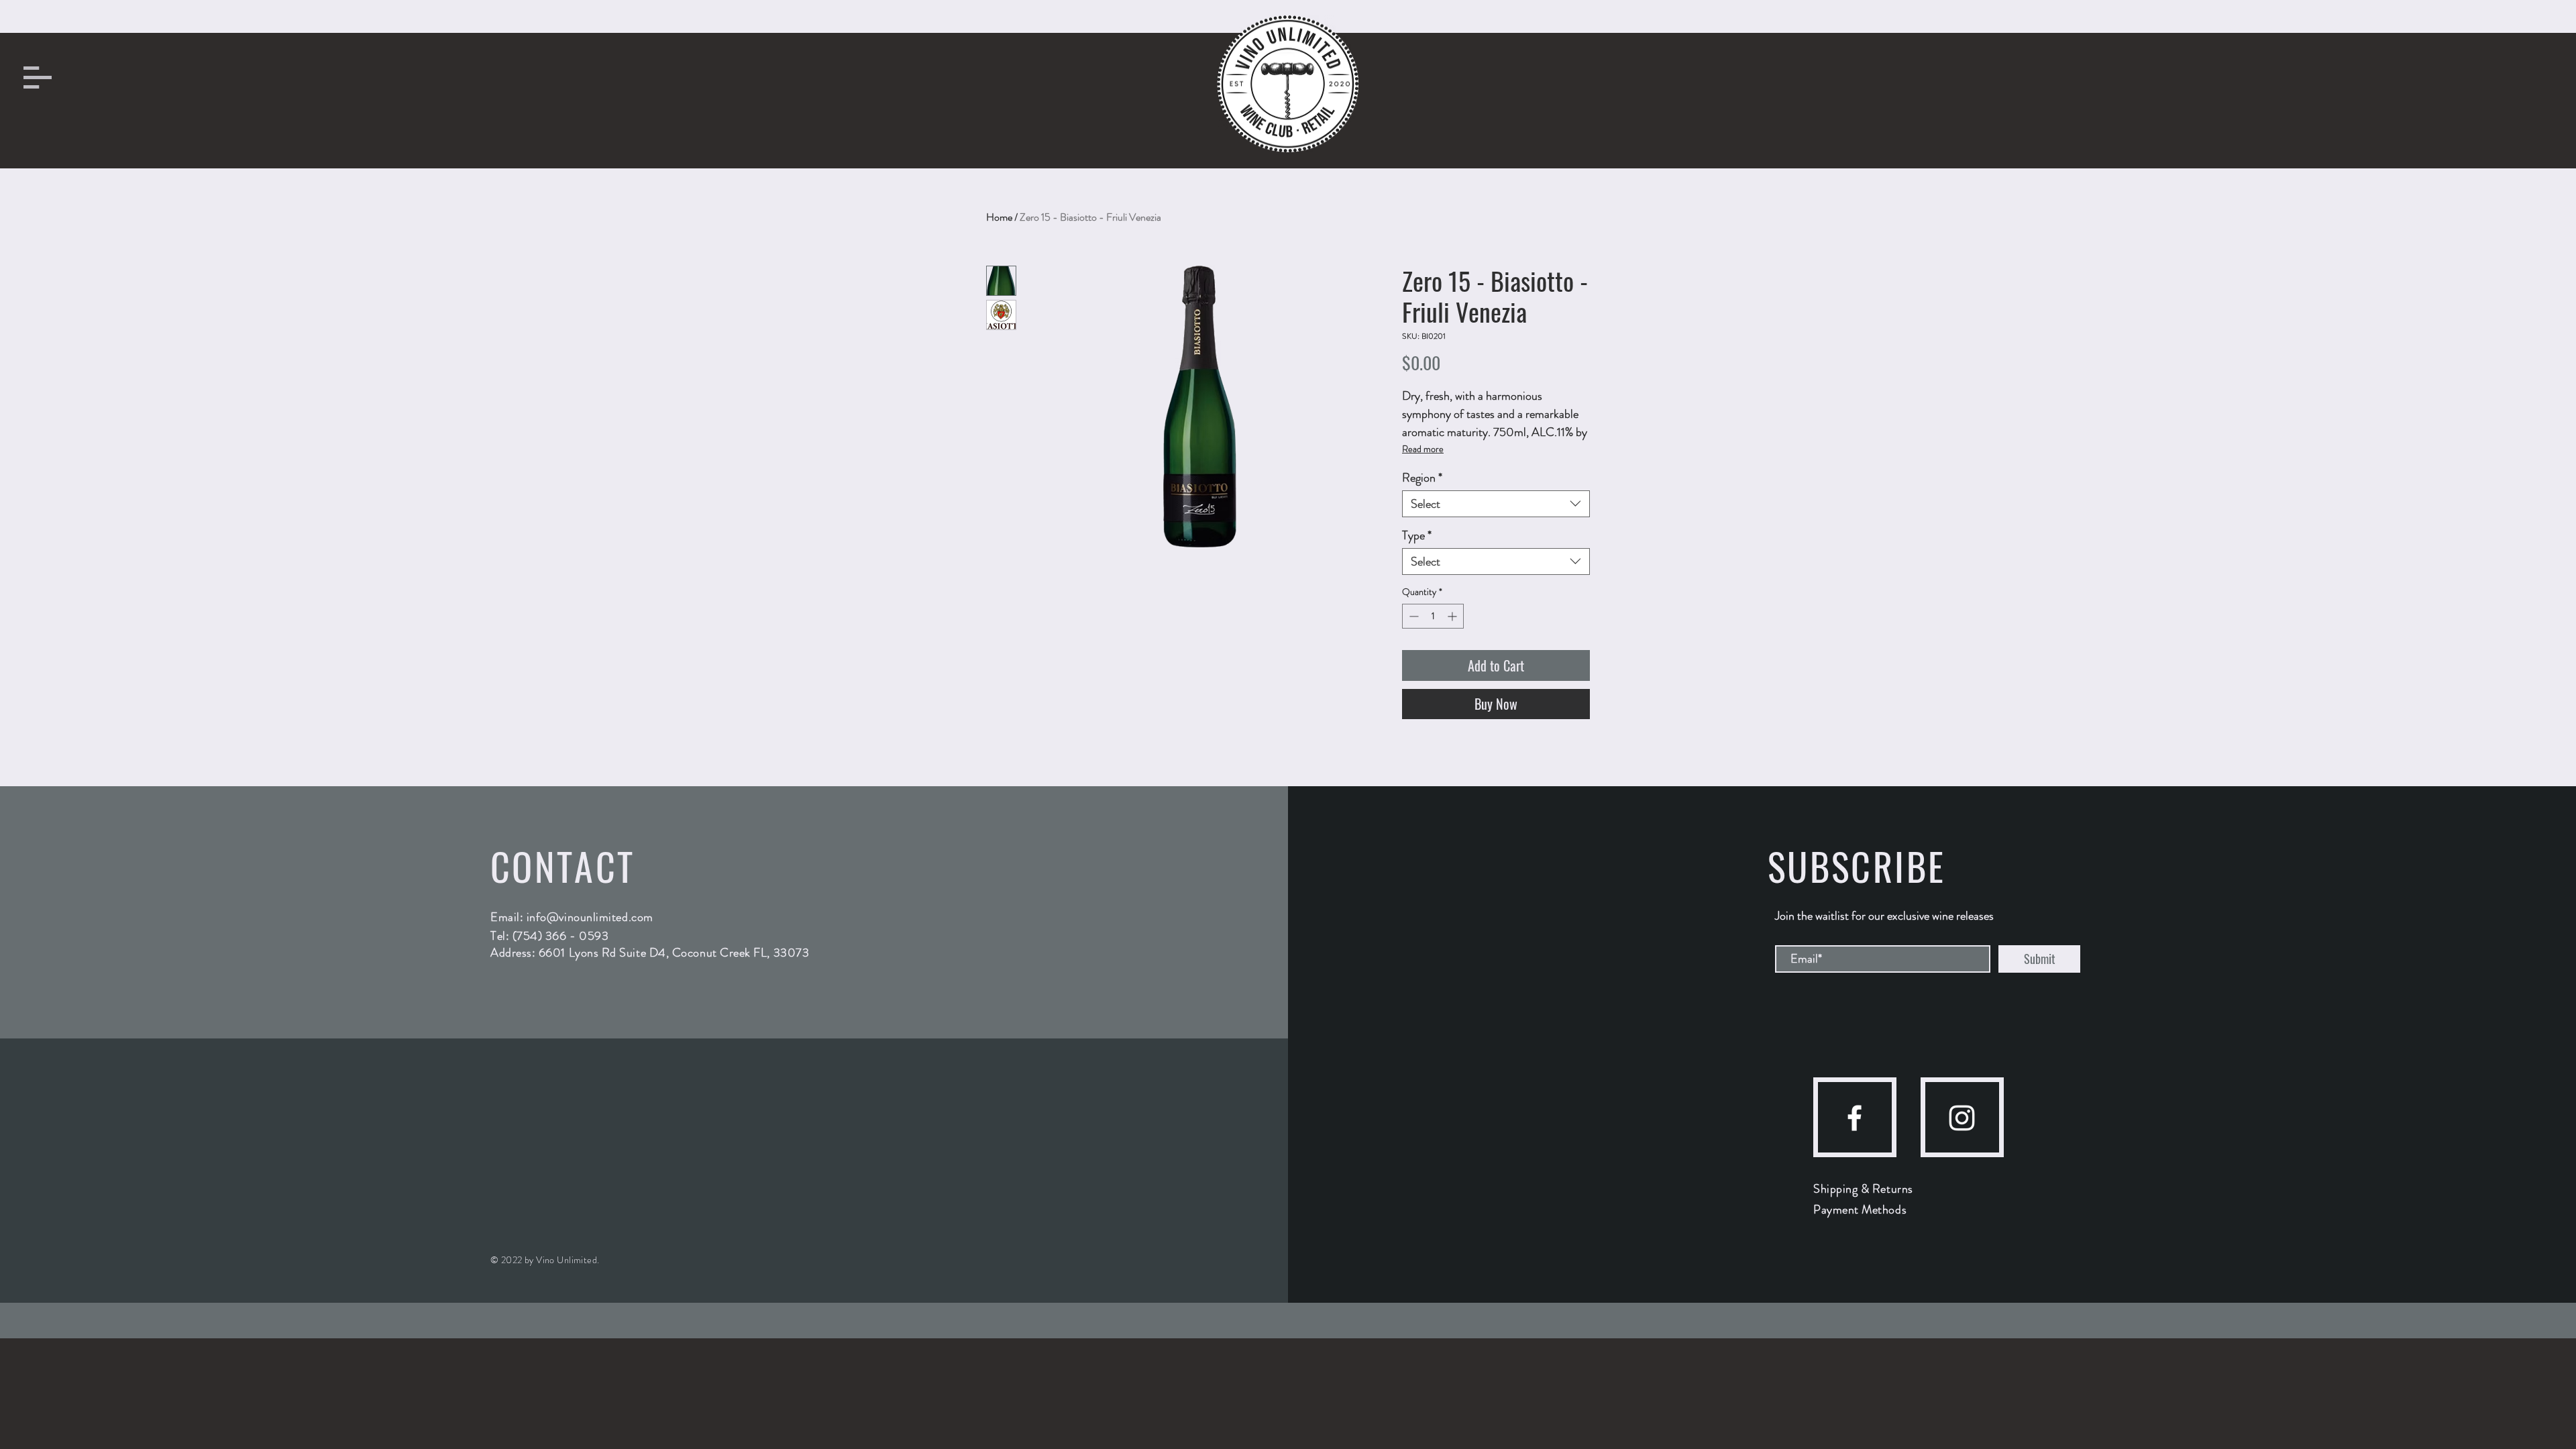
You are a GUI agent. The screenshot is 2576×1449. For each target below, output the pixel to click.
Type (1417, 535)
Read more (1423, 449)
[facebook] (1855, 1118)
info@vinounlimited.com (590, 917)
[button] (38, 77)
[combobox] (1496, 504)
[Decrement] (1412, 616)
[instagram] (1962, 1118)
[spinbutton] (1433, 616)
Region (1422, 478)
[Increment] (1453, 616)
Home (999, 217)
